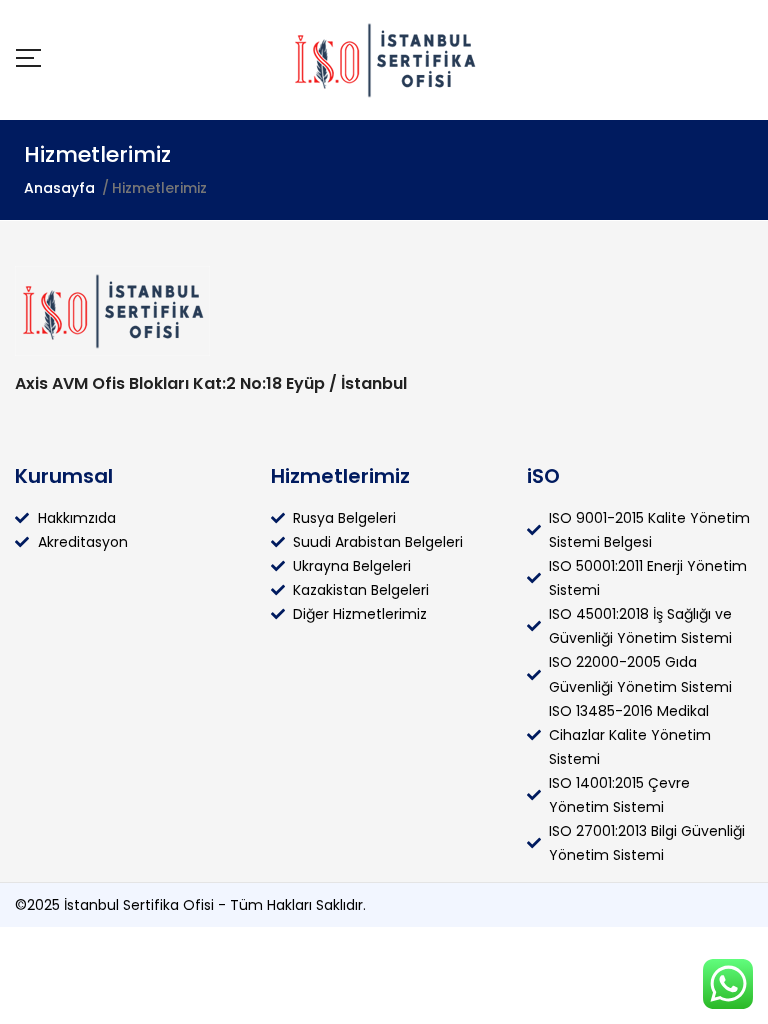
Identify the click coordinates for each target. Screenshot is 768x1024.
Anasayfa (59, 188)
